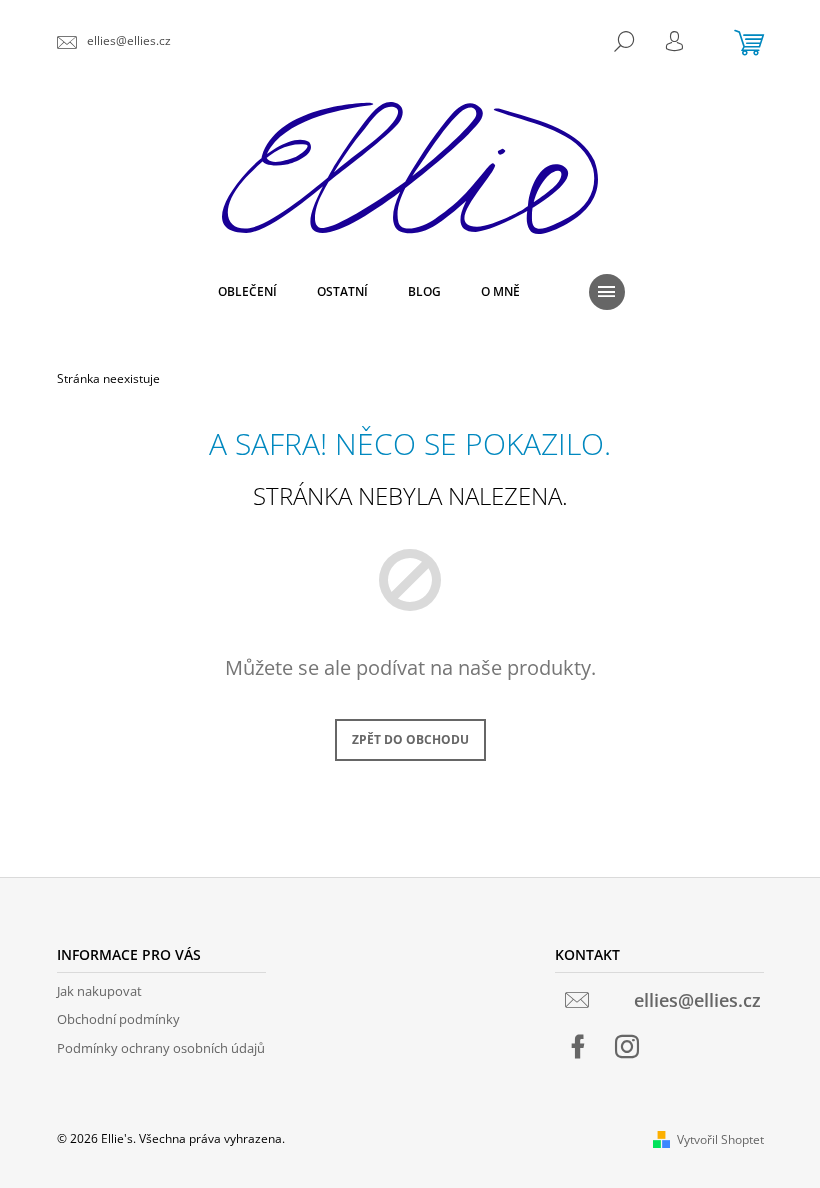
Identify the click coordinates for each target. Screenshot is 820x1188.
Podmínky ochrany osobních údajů (161, 1048)
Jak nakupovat (99, 991)
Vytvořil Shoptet (720, 1139)
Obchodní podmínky (118, 1019)
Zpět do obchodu (410, 739)
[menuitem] (247, 292)
